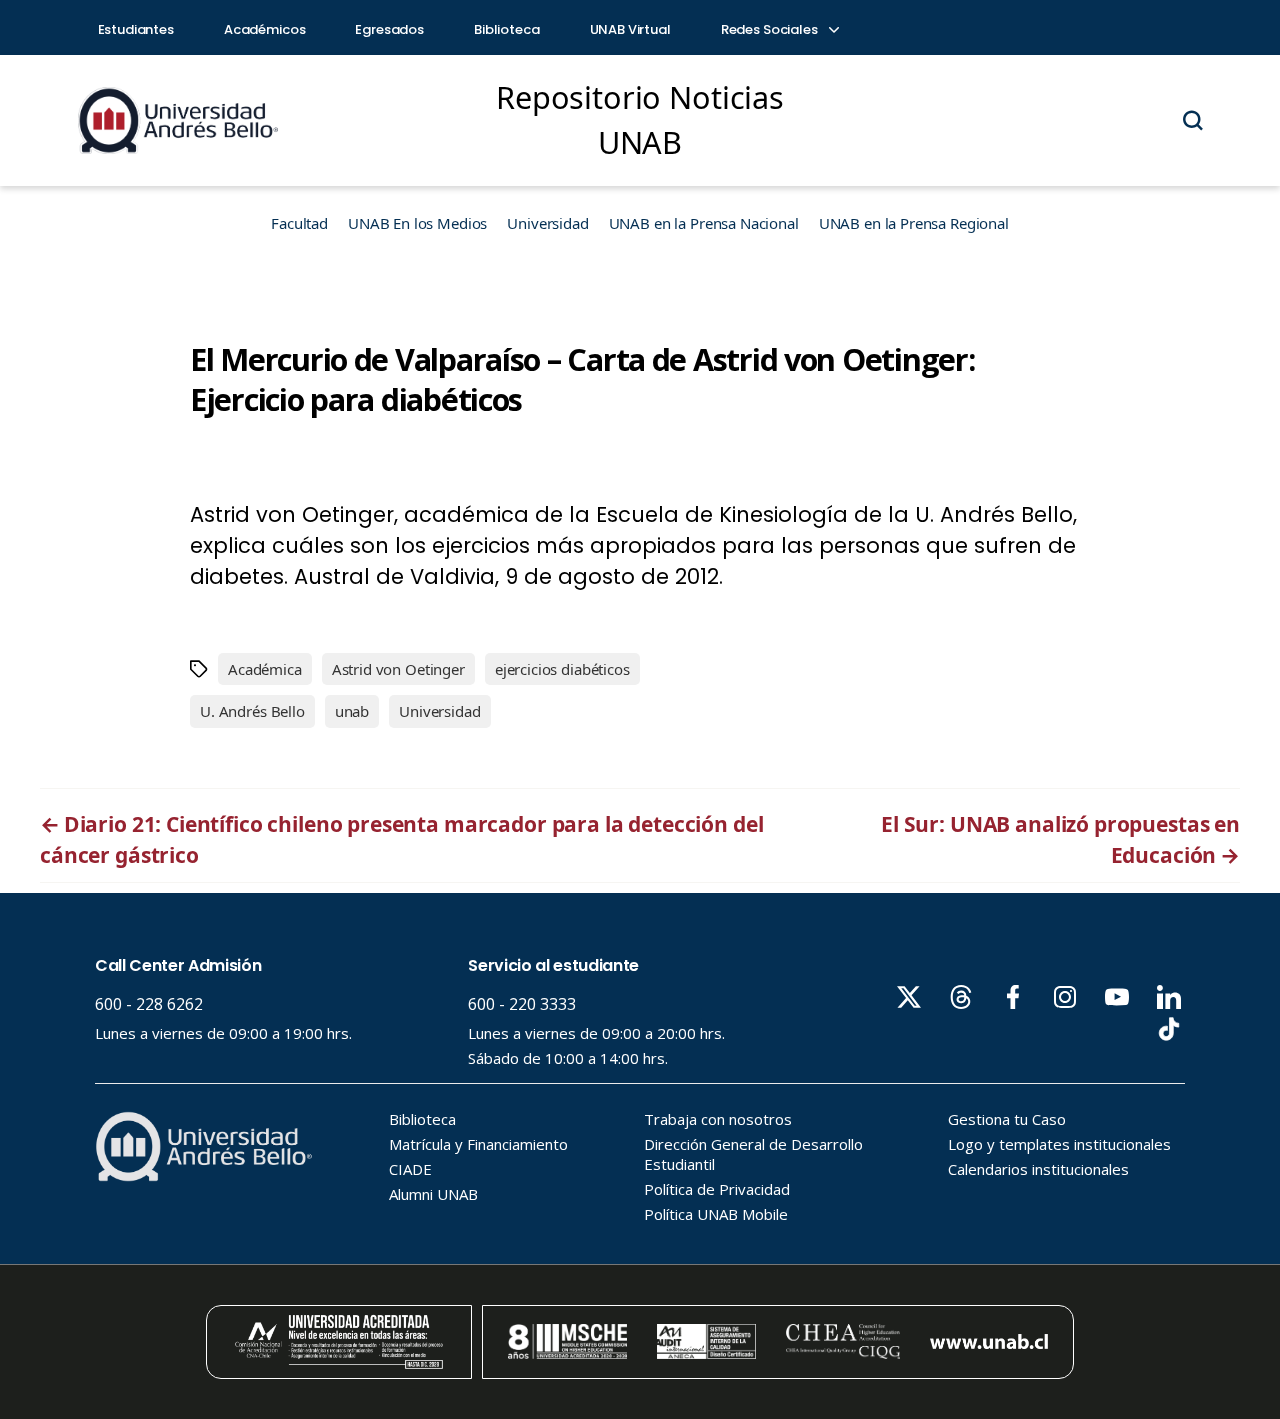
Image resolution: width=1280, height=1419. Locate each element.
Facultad (299, 223)
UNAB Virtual (630, 29)
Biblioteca (507, 29)
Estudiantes (136, 29)
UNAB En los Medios (417, 223)
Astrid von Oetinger (398, 669)
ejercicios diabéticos (562, 669)
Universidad (547, 223)
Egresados (389, 29)
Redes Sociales (771, 29)
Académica (265, 669)
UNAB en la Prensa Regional (914, 223)
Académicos (265, 29)
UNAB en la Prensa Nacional (704, 223)
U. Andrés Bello (252, 711)
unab (352, 711)
